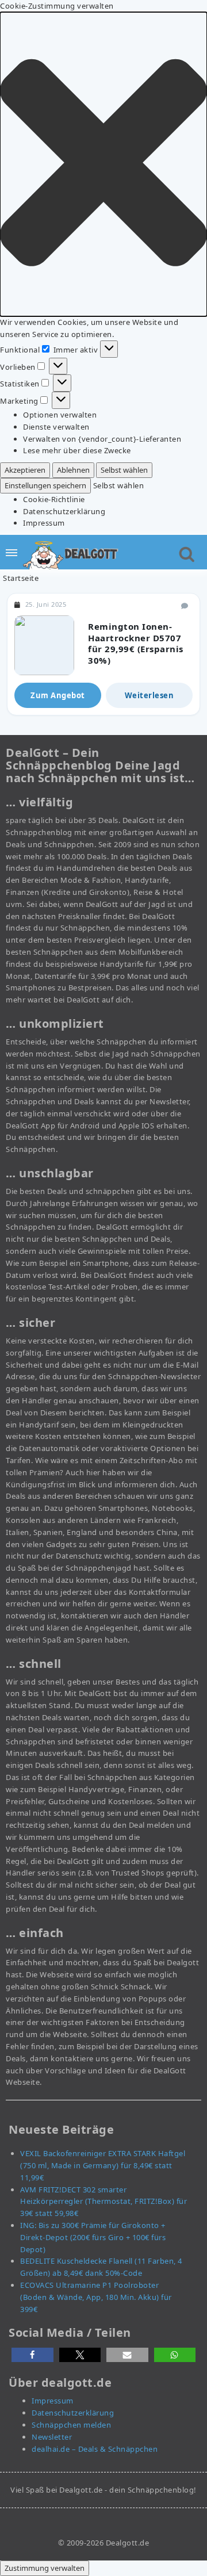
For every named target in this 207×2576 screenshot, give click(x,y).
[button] (103, 164)
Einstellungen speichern (45, 485)
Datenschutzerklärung (64, 511)
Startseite (21, 578)
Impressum (44, 523)
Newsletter (52, 2437)
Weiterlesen (149, 695)
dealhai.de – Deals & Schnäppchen (95, 2449)
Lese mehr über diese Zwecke (77, 450)
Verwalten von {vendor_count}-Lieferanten (102, 439)
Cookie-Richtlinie (54, 499)
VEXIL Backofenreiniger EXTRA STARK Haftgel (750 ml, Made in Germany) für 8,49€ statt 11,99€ (103, 2165)
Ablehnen (73, 470)
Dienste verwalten (56, 427)
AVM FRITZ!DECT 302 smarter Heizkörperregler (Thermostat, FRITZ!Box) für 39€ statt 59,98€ (103, 2202)
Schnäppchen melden (71, 2425)
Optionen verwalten (60, 415)
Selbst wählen (124, 470)
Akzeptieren (25, 470)
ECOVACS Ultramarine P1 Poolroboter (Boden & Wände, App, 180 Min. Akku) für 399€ (96, 2297)
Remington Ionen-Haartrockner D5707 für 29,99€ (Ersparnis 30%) (136, 643)
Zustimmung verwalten (45, 2568)
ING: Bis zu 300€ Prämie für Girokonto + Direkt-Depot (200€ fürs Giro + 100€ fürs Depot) (93, 2237)
